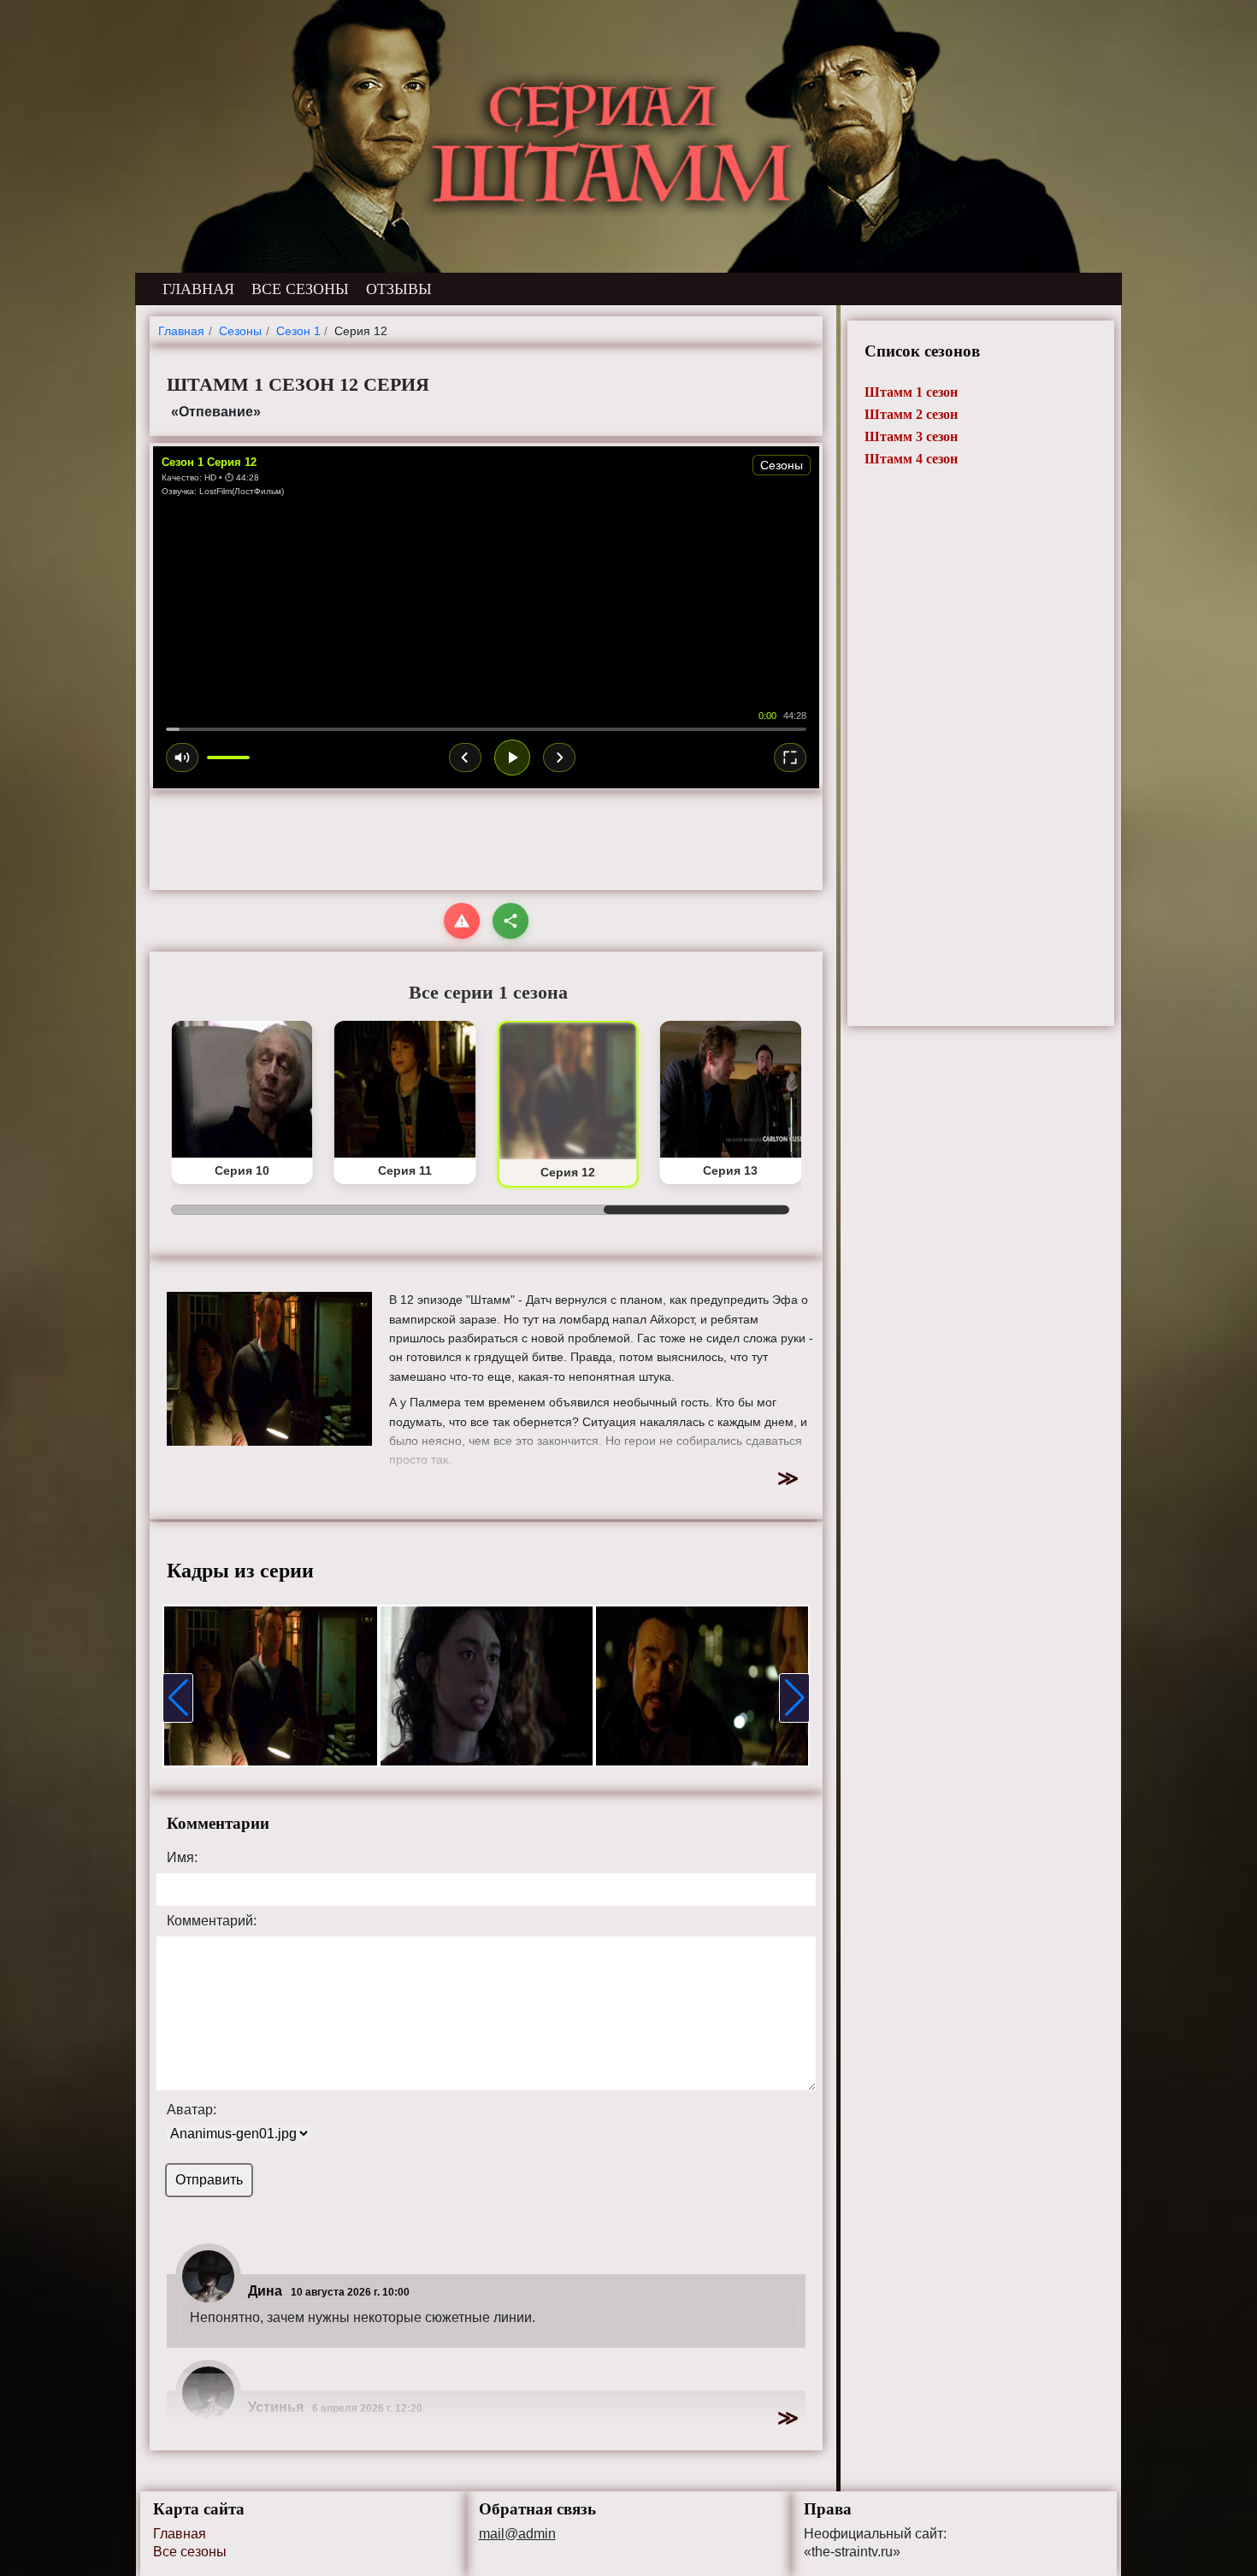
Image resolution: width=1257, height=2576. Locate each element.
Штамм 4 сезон (911, 459)
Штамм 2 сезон (911, 414)
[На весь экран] (790, 757)
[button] (178, 1698)
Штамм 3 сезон (911, 436)
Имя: (182, 1858)
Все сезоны (190, 2552)
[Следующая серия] (559, 757)
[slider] (486, 729)
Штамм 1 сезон (911, 392)
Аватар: (192, 2110)
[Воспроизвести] (512, 757)
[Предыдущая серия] (465, 757)
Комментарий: (212, 1921)
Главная (180, 2534)
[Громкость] (182, 757)
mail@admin (517, 2534)
